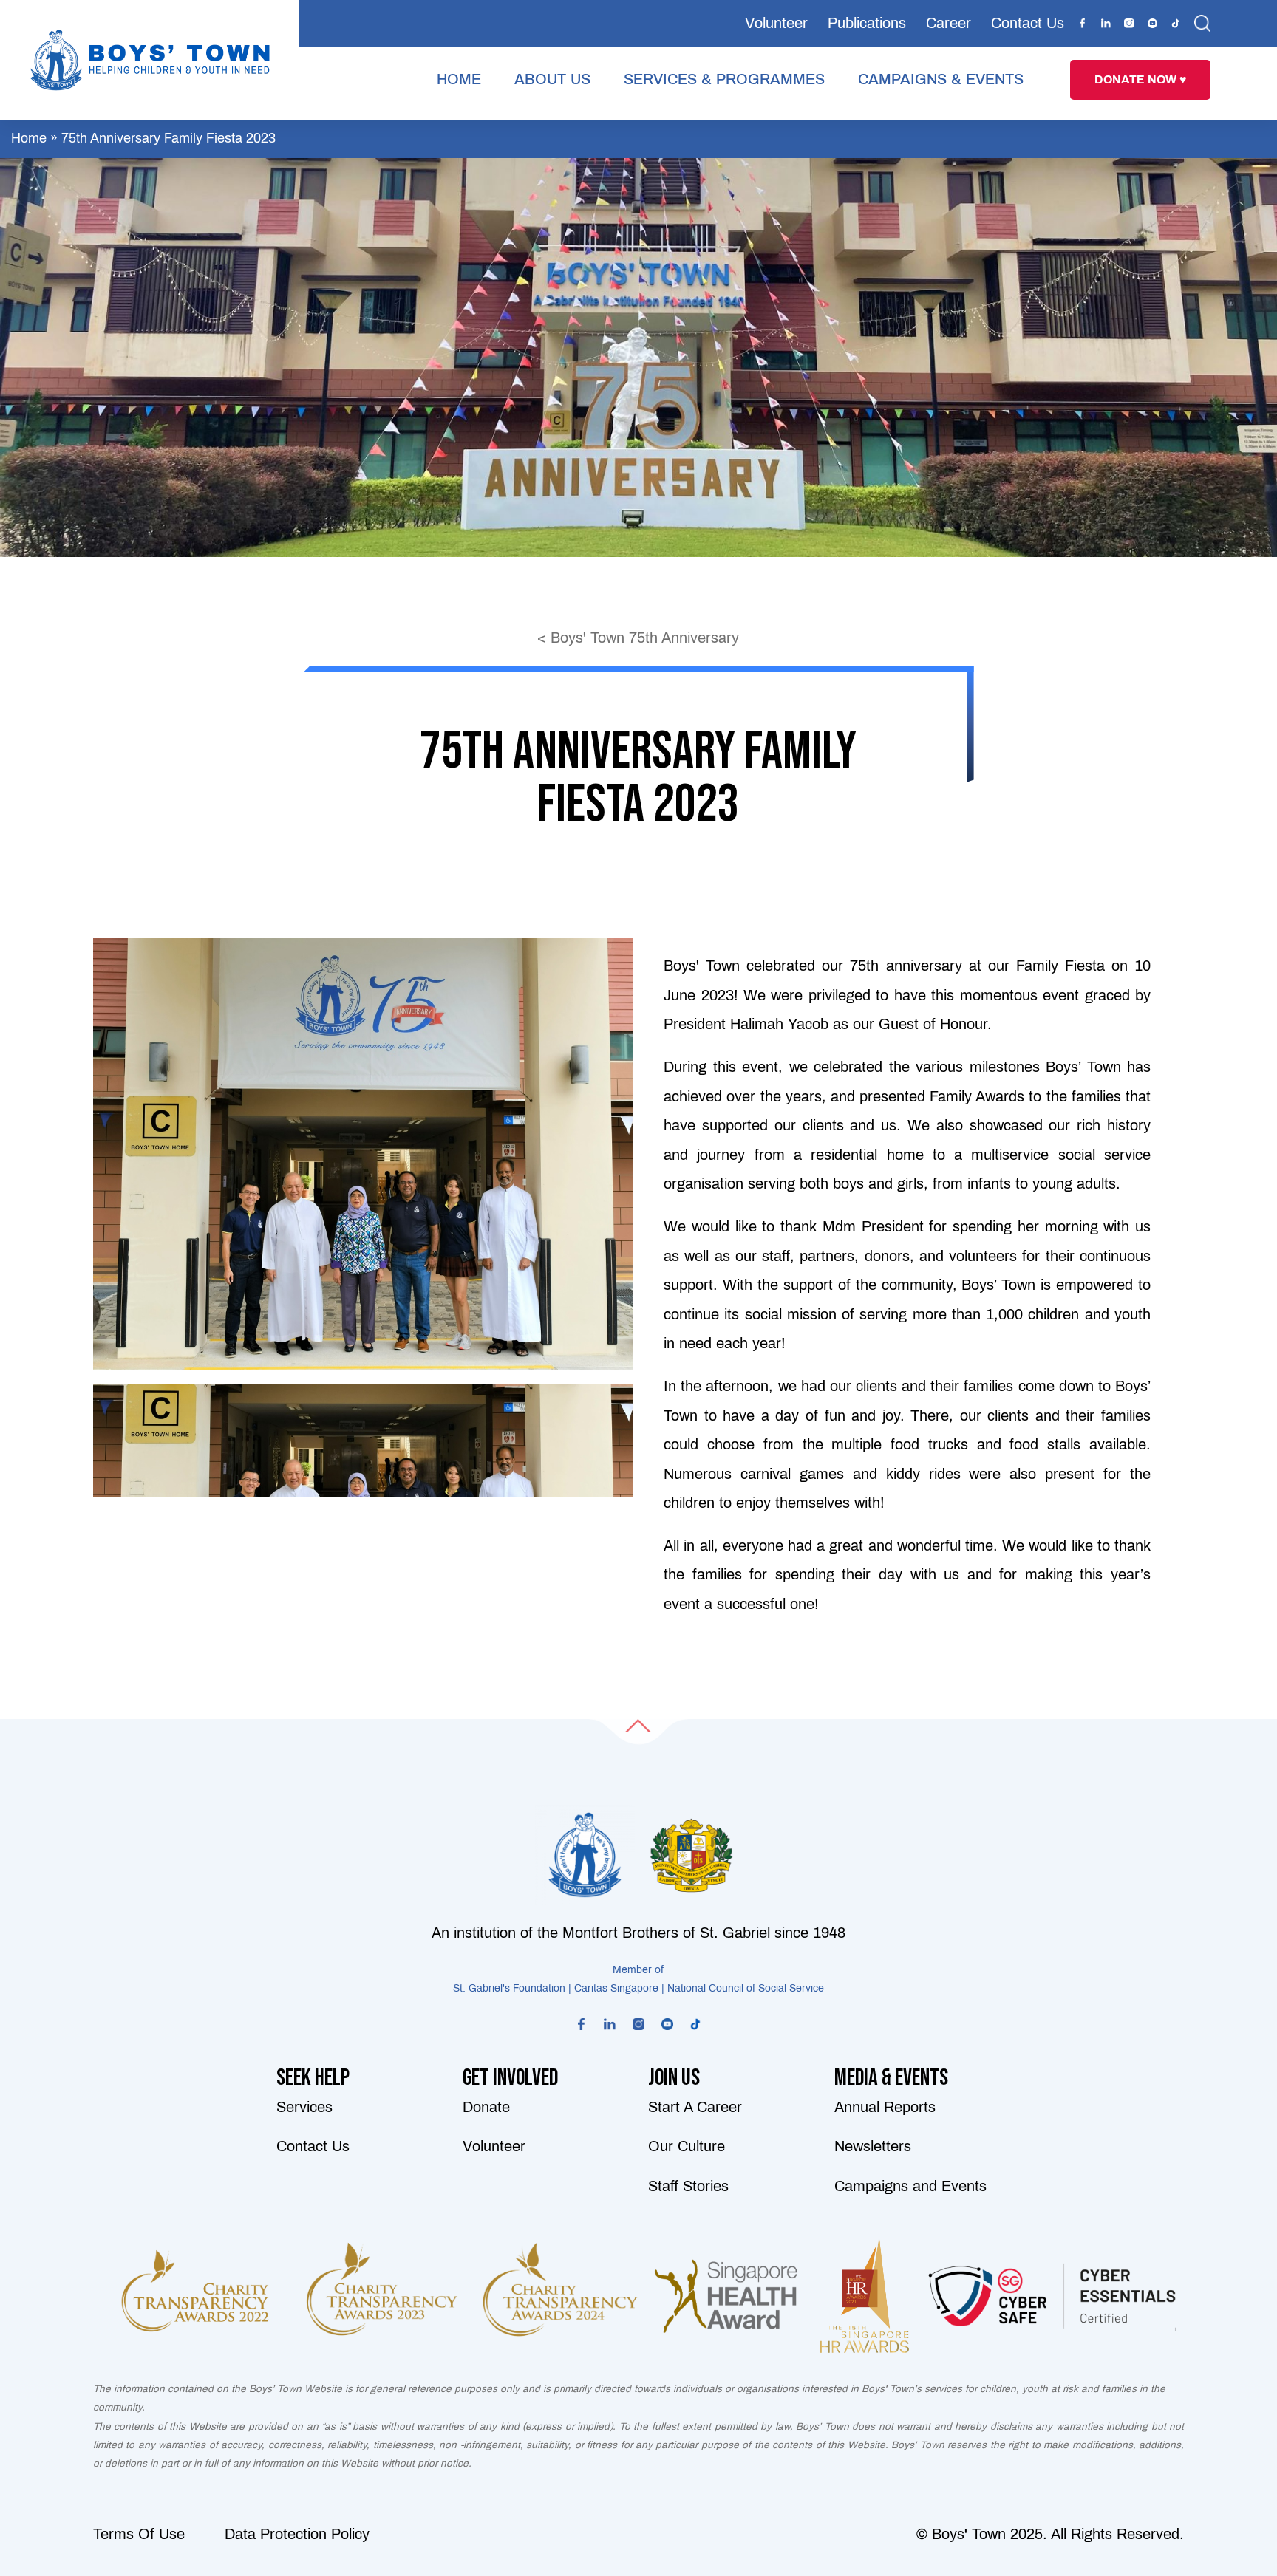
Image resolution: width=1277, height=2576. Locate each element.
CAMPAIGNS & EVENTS (941, 79)
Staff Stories (688, 2186)
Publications (867, 23)
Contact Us (1028, 23)
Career (949, 23)
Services (304, 2107)
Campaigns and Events (910, 2186)
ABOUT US (552, 79)
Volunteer (776, 23)
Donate (486, 2107)
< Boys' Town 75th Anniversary (638, 638)
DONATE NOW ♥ (1141, 79)
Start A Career (695, 2107)
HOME (459, 79)
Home (29, 138)
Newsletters (873, 2146)
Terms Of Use (139, 2534)
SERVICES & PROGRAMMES (724, 79)
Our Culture (687, 2146)
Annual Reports (885, 2107)
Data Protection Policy (297, 2534)
